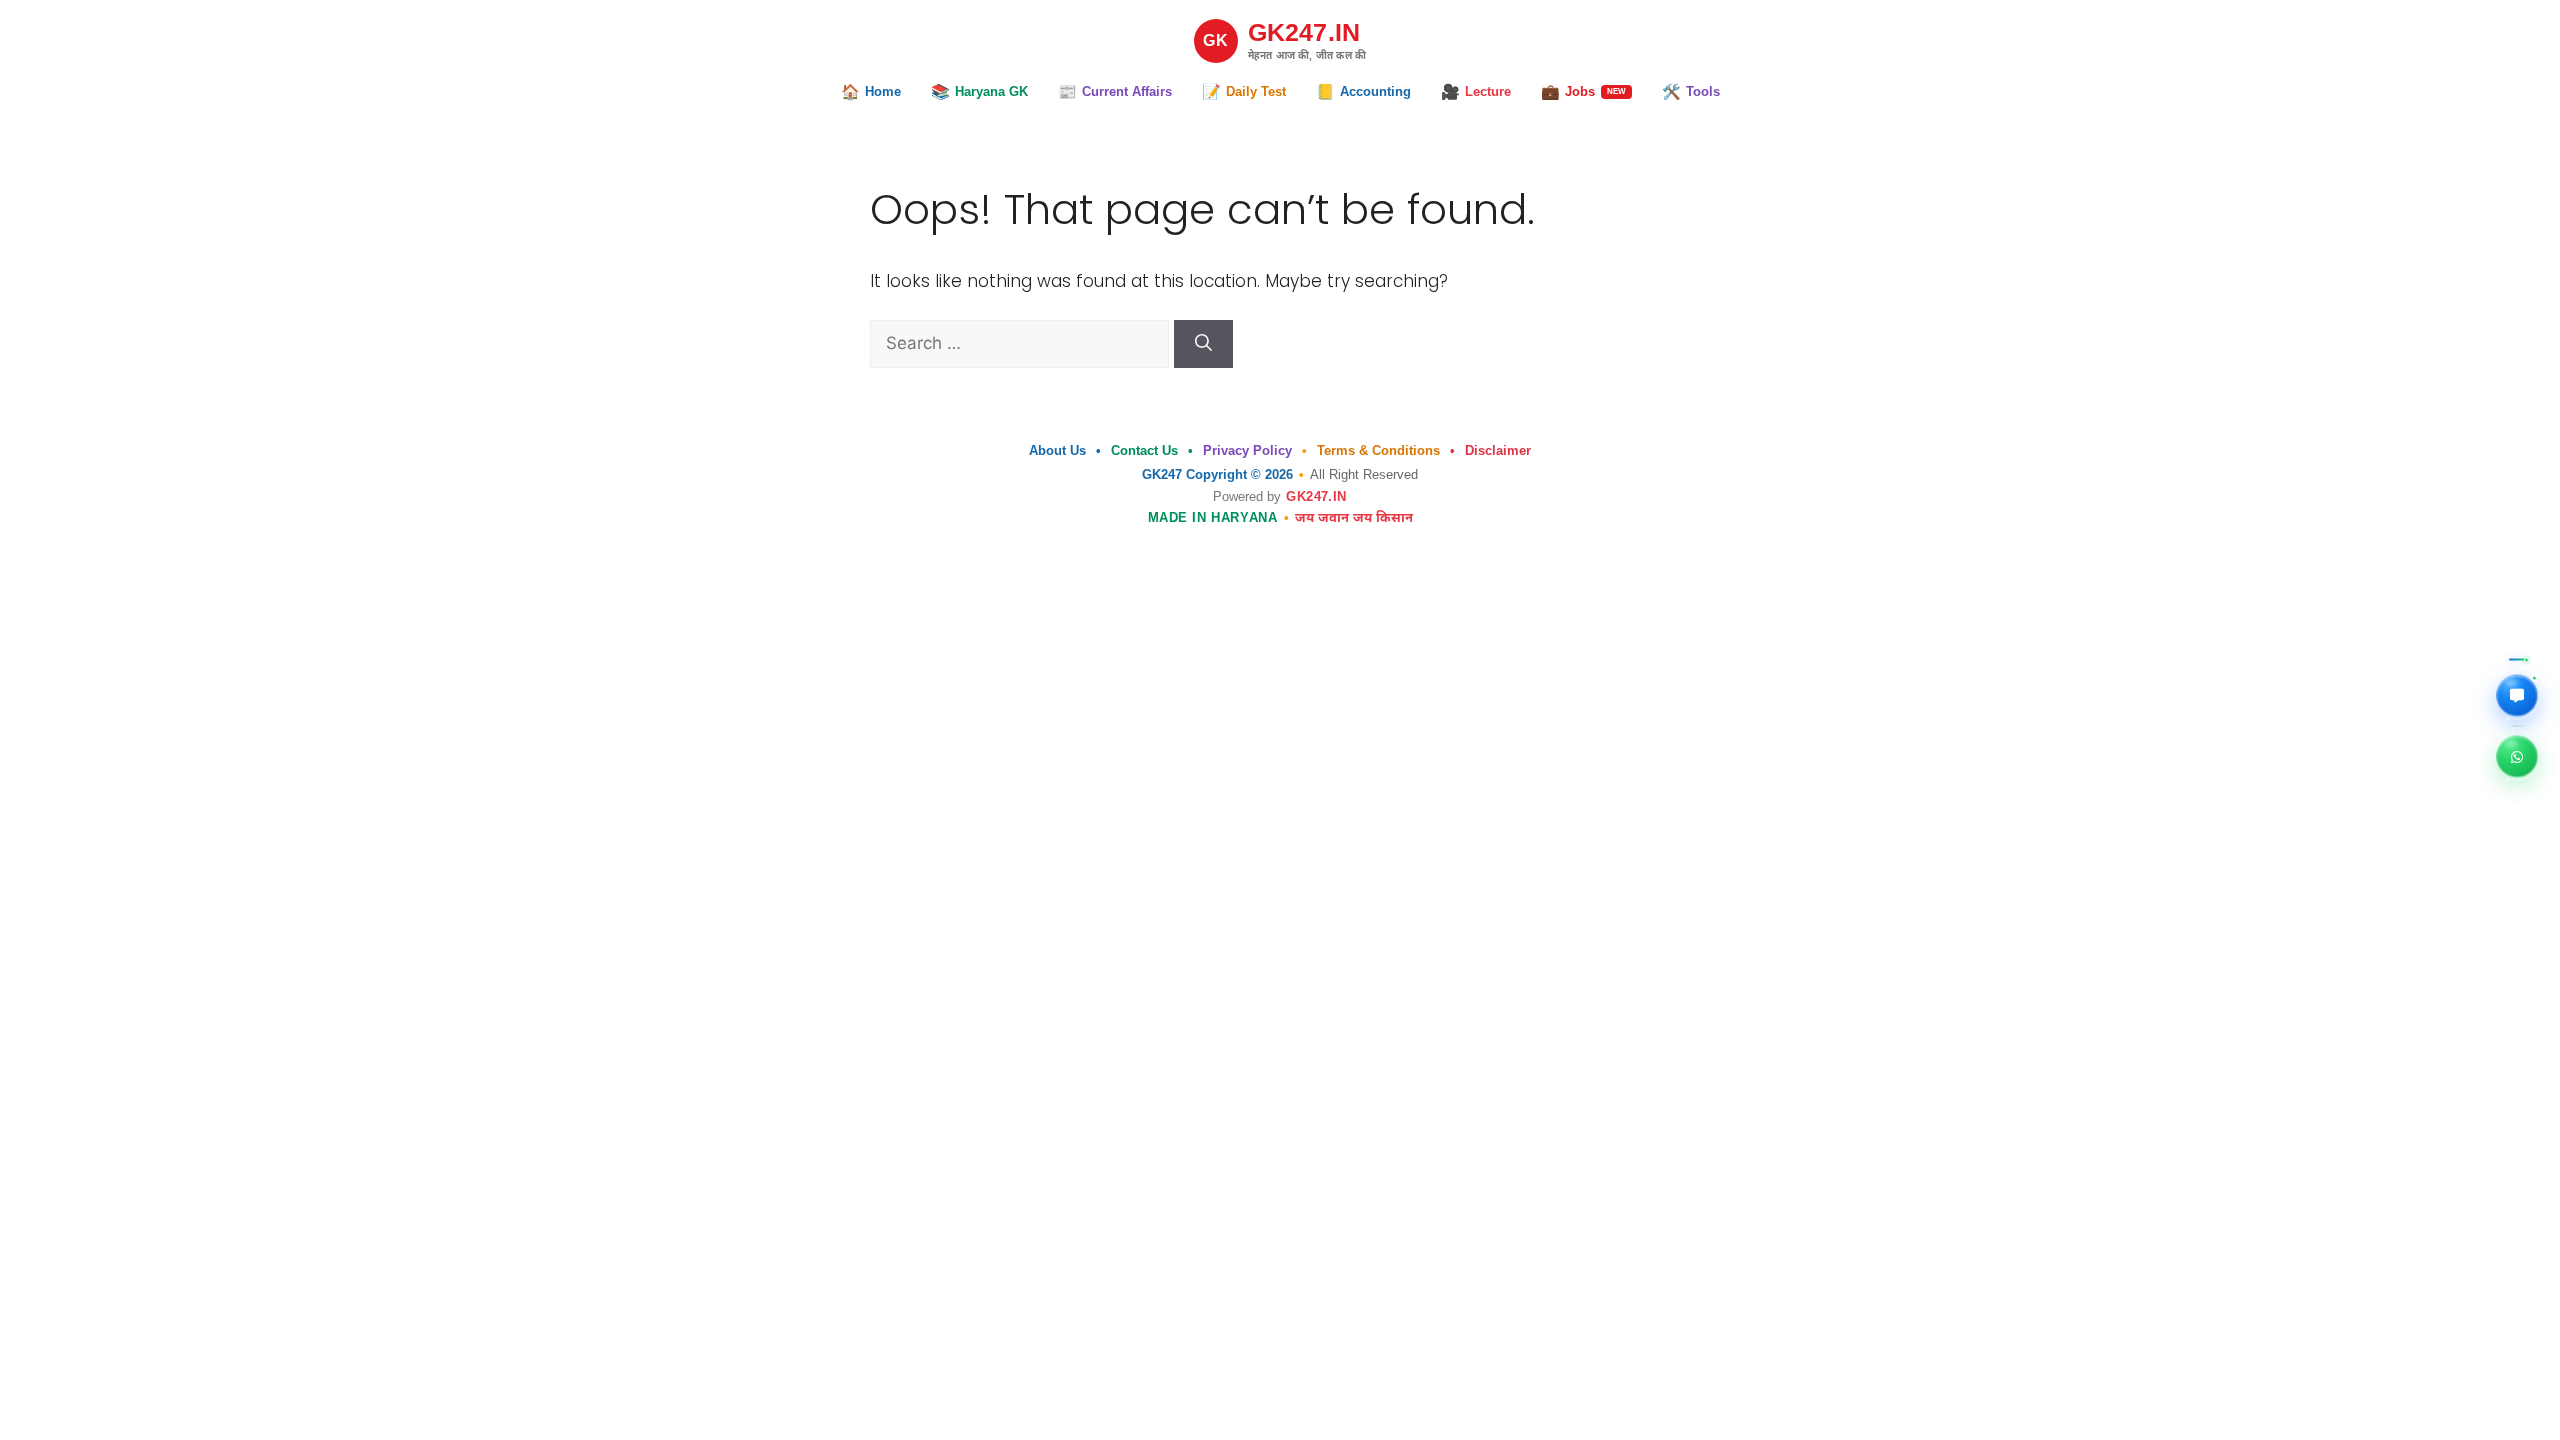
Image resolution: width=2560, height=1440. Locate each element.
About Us (1057, 450)
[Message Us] (2517, 697)
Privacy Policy (1247, 450)
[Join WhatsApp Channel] (2517, 758)
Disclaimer (1498, 450)
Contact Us (1144, 450)
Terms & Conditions (1378, 450)
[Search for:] (1022, 343)
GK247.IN (1316, 496)
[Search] (1203, 344)
